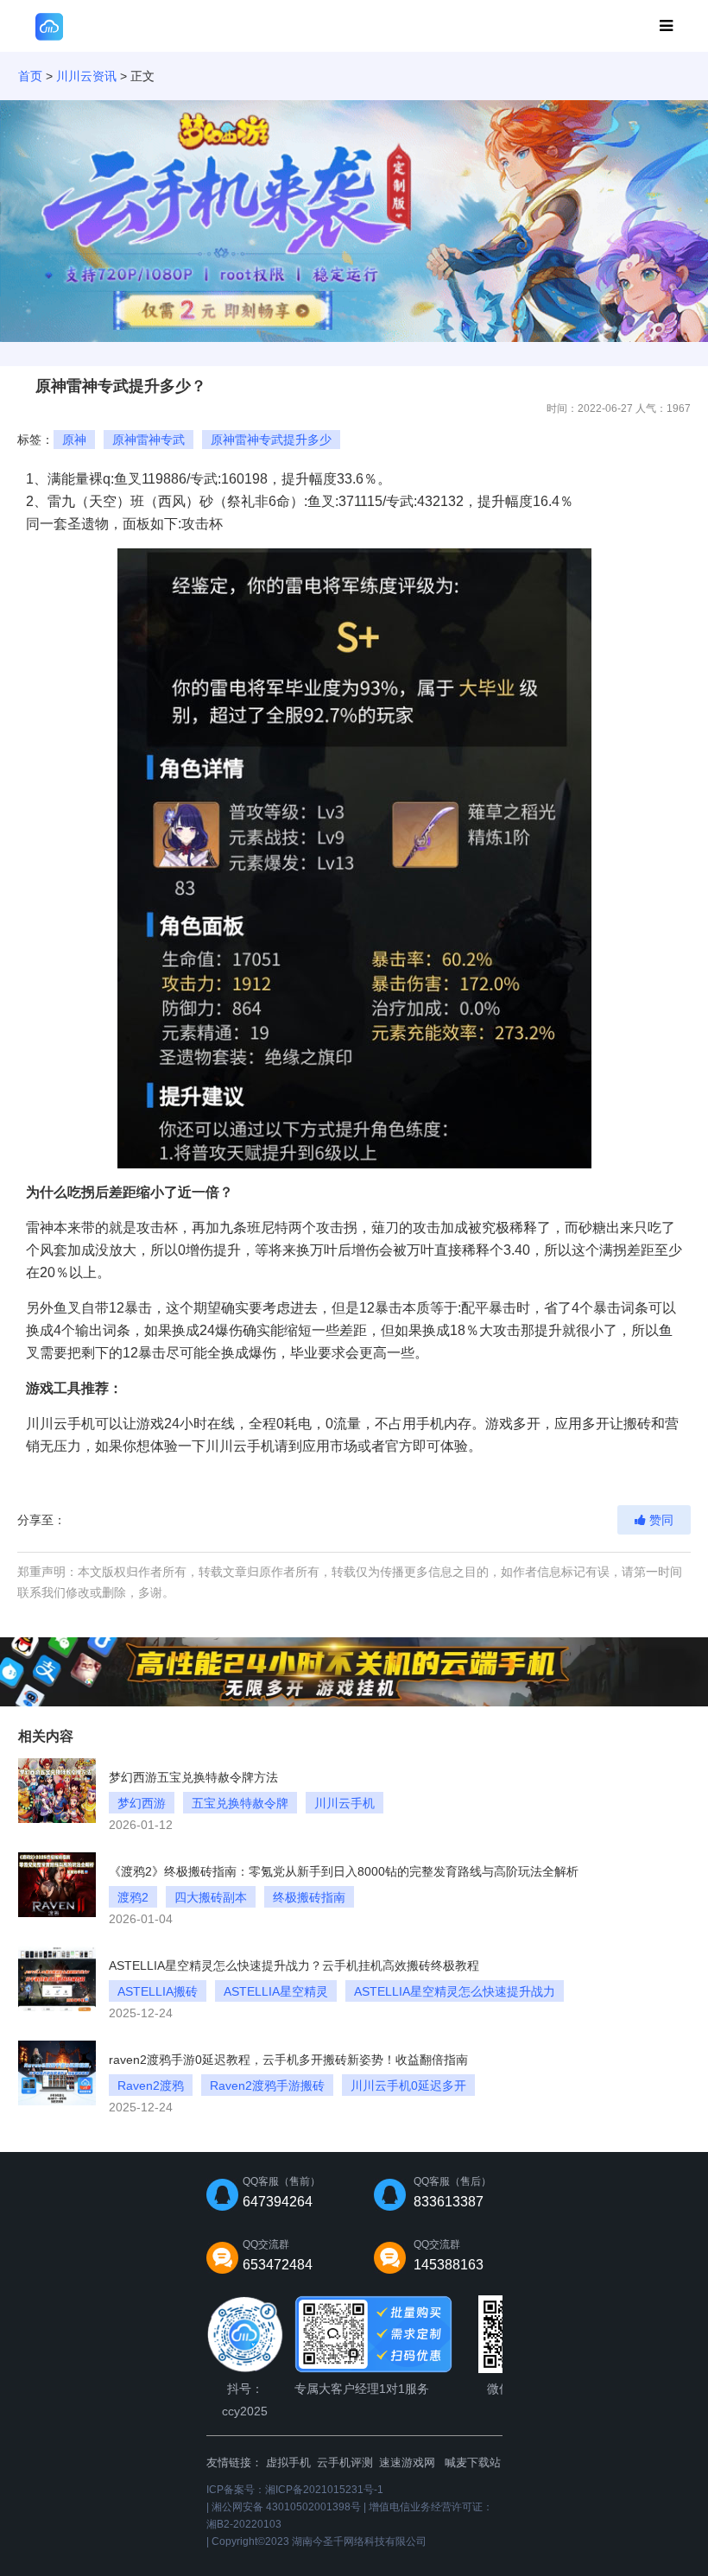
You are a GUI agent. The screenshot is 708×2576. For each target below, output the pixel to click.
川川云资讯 (86, 76)
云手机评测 (345, 2462)
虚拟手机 (288, 2462)
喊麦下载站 (473, 2462)
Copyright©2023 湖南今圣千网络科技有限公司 (319, 2541)
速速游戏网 (407, 2462)
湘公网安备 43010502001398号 (286, 2507)
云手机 (74, 1424)
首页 (30, 76)
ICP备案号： (295, 2490)
